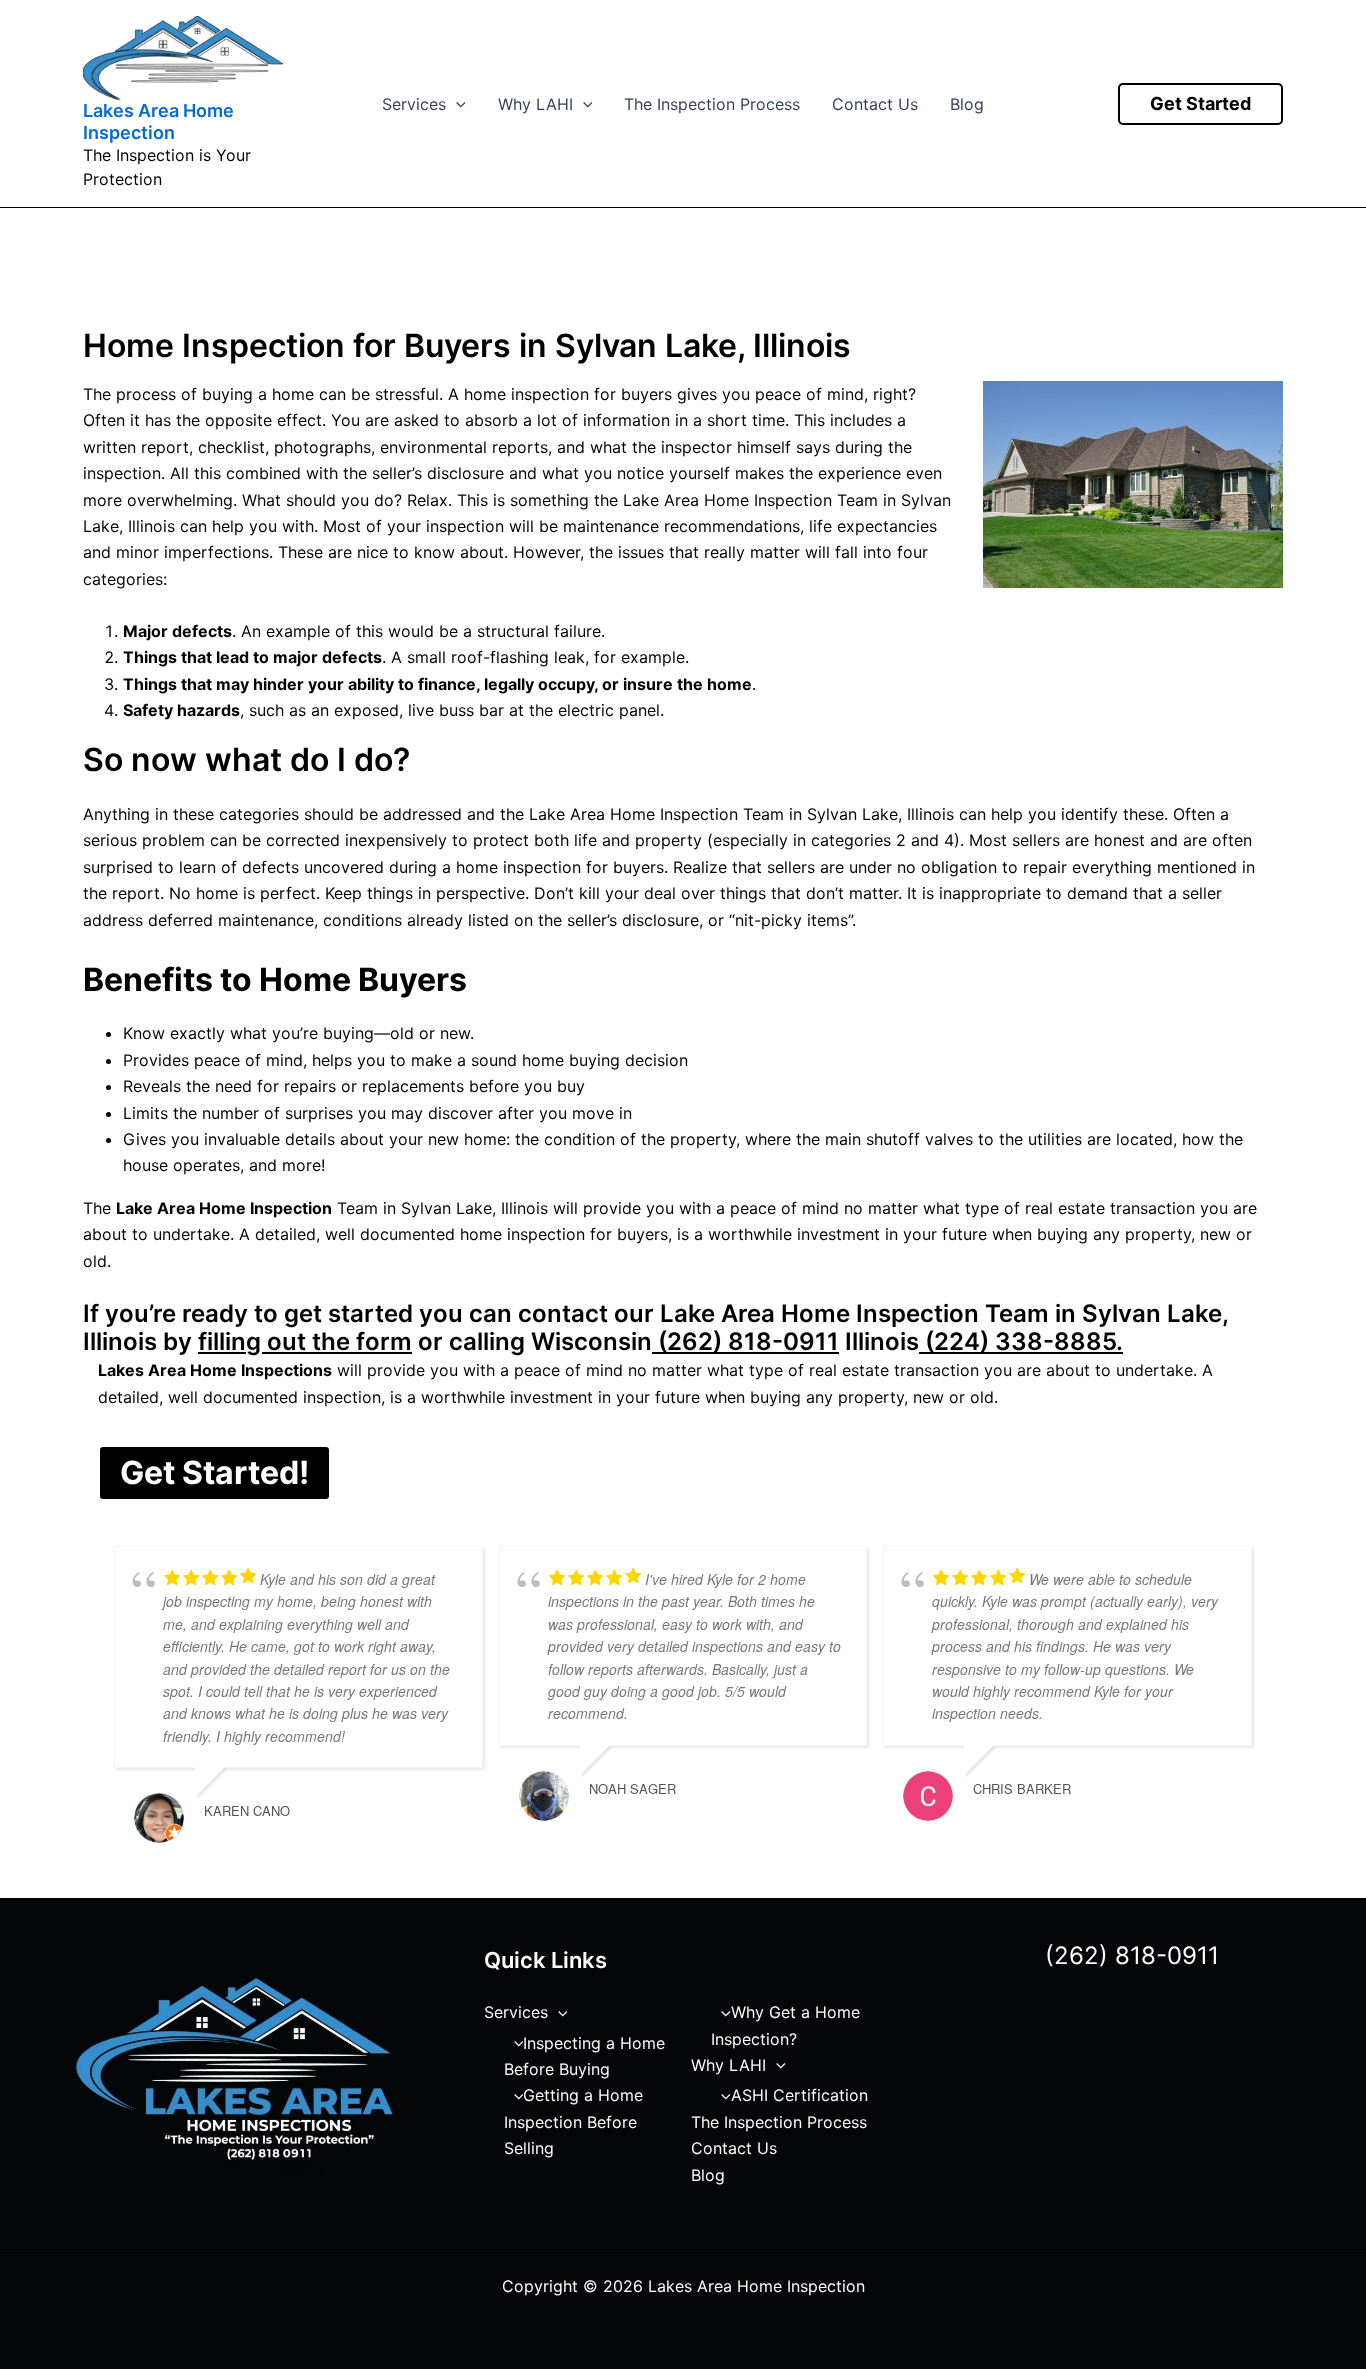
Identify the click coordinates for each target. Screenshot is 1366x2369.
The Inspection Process (712, 104)
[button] (456, 104)
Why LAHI (535, 104)
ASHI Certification (799, 2095)
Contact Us (875, 104)
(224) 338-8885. (1021, 1341)
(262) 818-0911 (745, 1341)
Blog (967, 104)
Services (414, 104)
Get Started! (214, 1472)
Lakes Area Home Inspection (158, 121)
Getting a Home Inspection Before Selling (574, 2121)
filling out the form (305, 1341)
